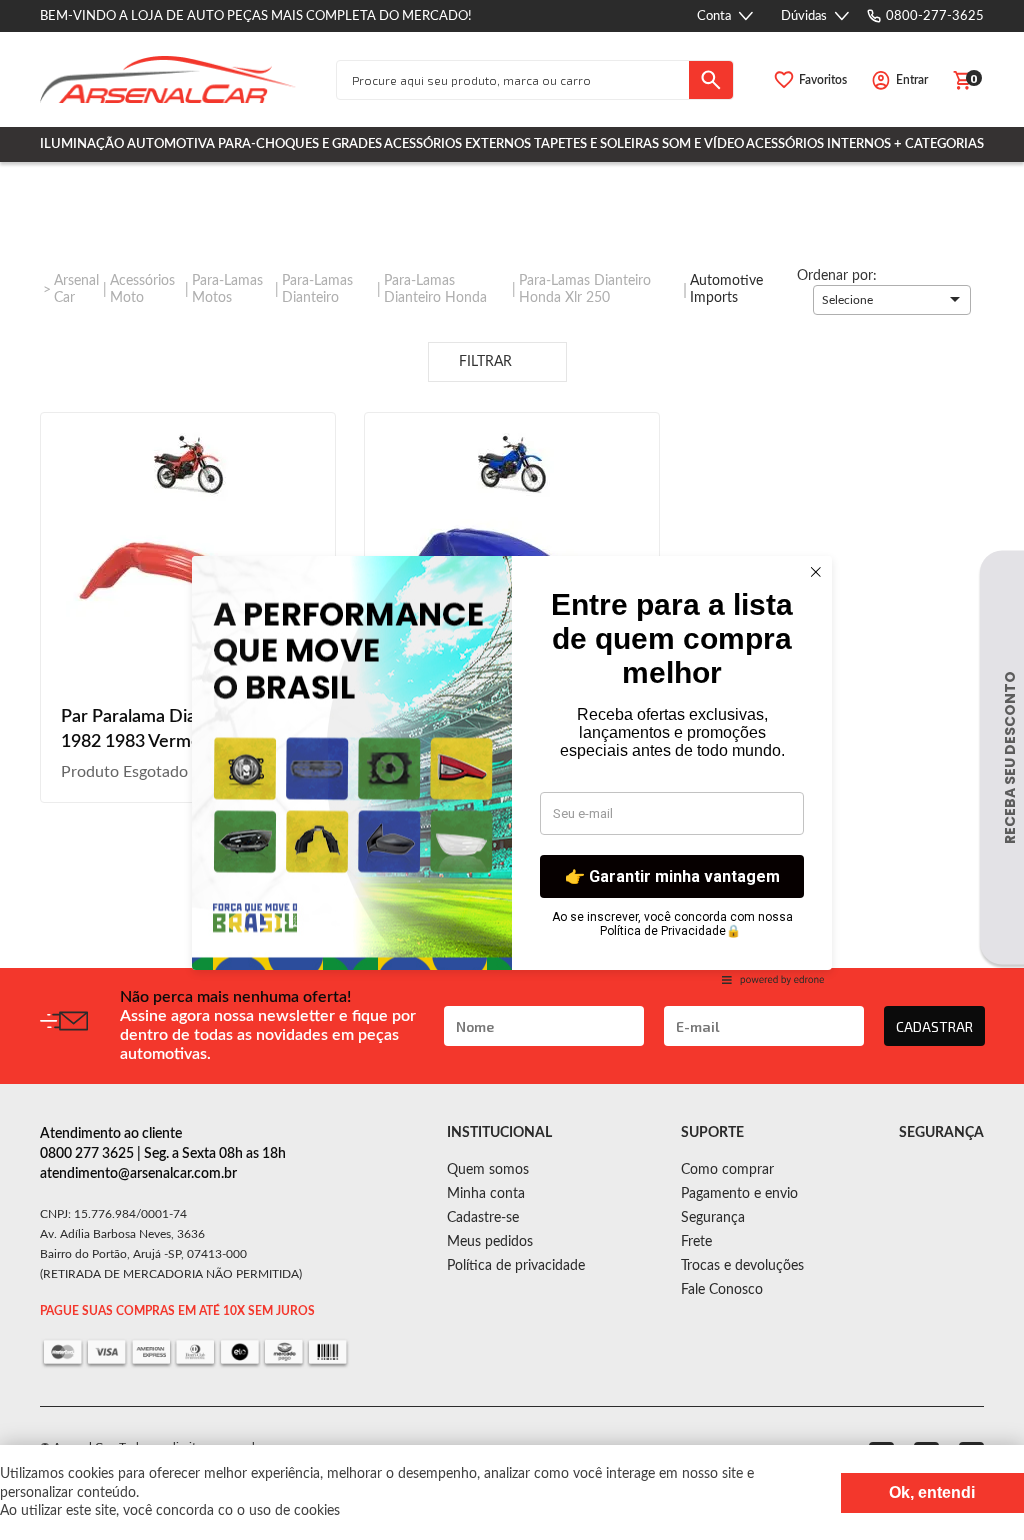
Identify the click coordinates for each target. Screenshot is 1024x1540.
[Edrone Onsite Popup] (512, 770)
